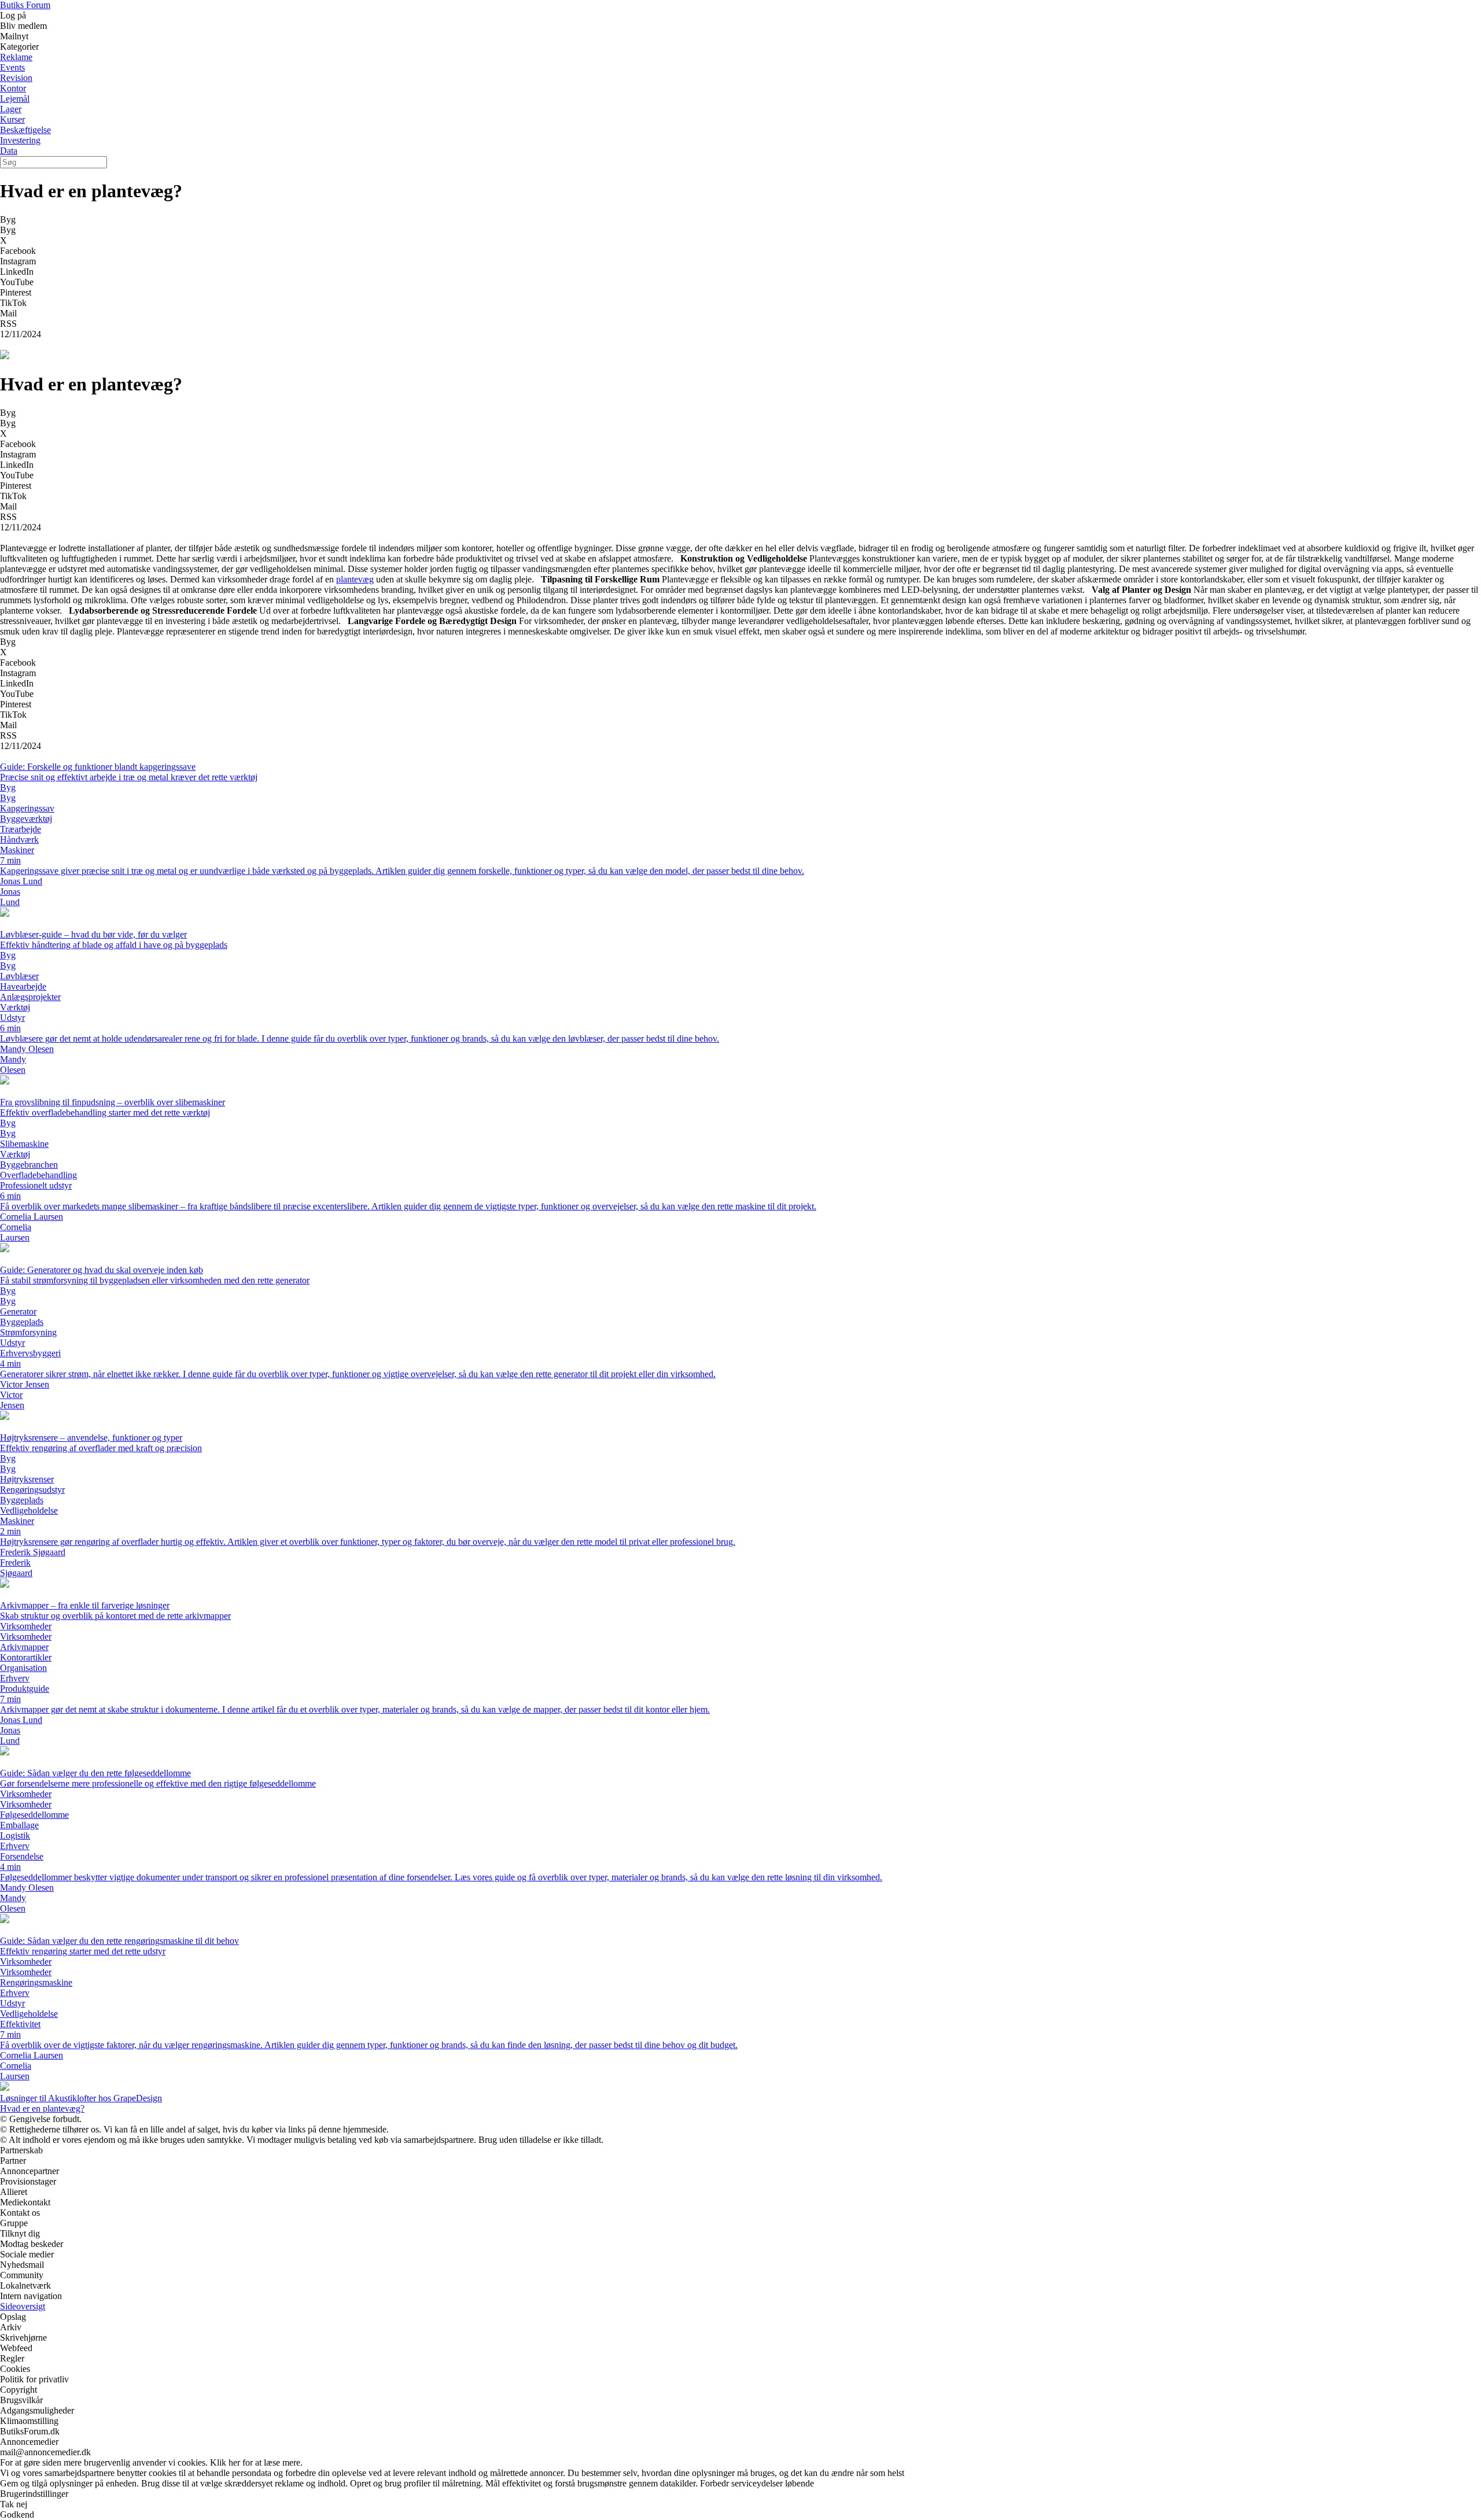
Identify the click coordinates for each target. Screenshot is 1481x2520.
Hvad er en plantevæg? (42, 2108)
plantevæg (355, 579)
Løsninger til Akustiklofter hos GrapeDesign (81, 2098)
